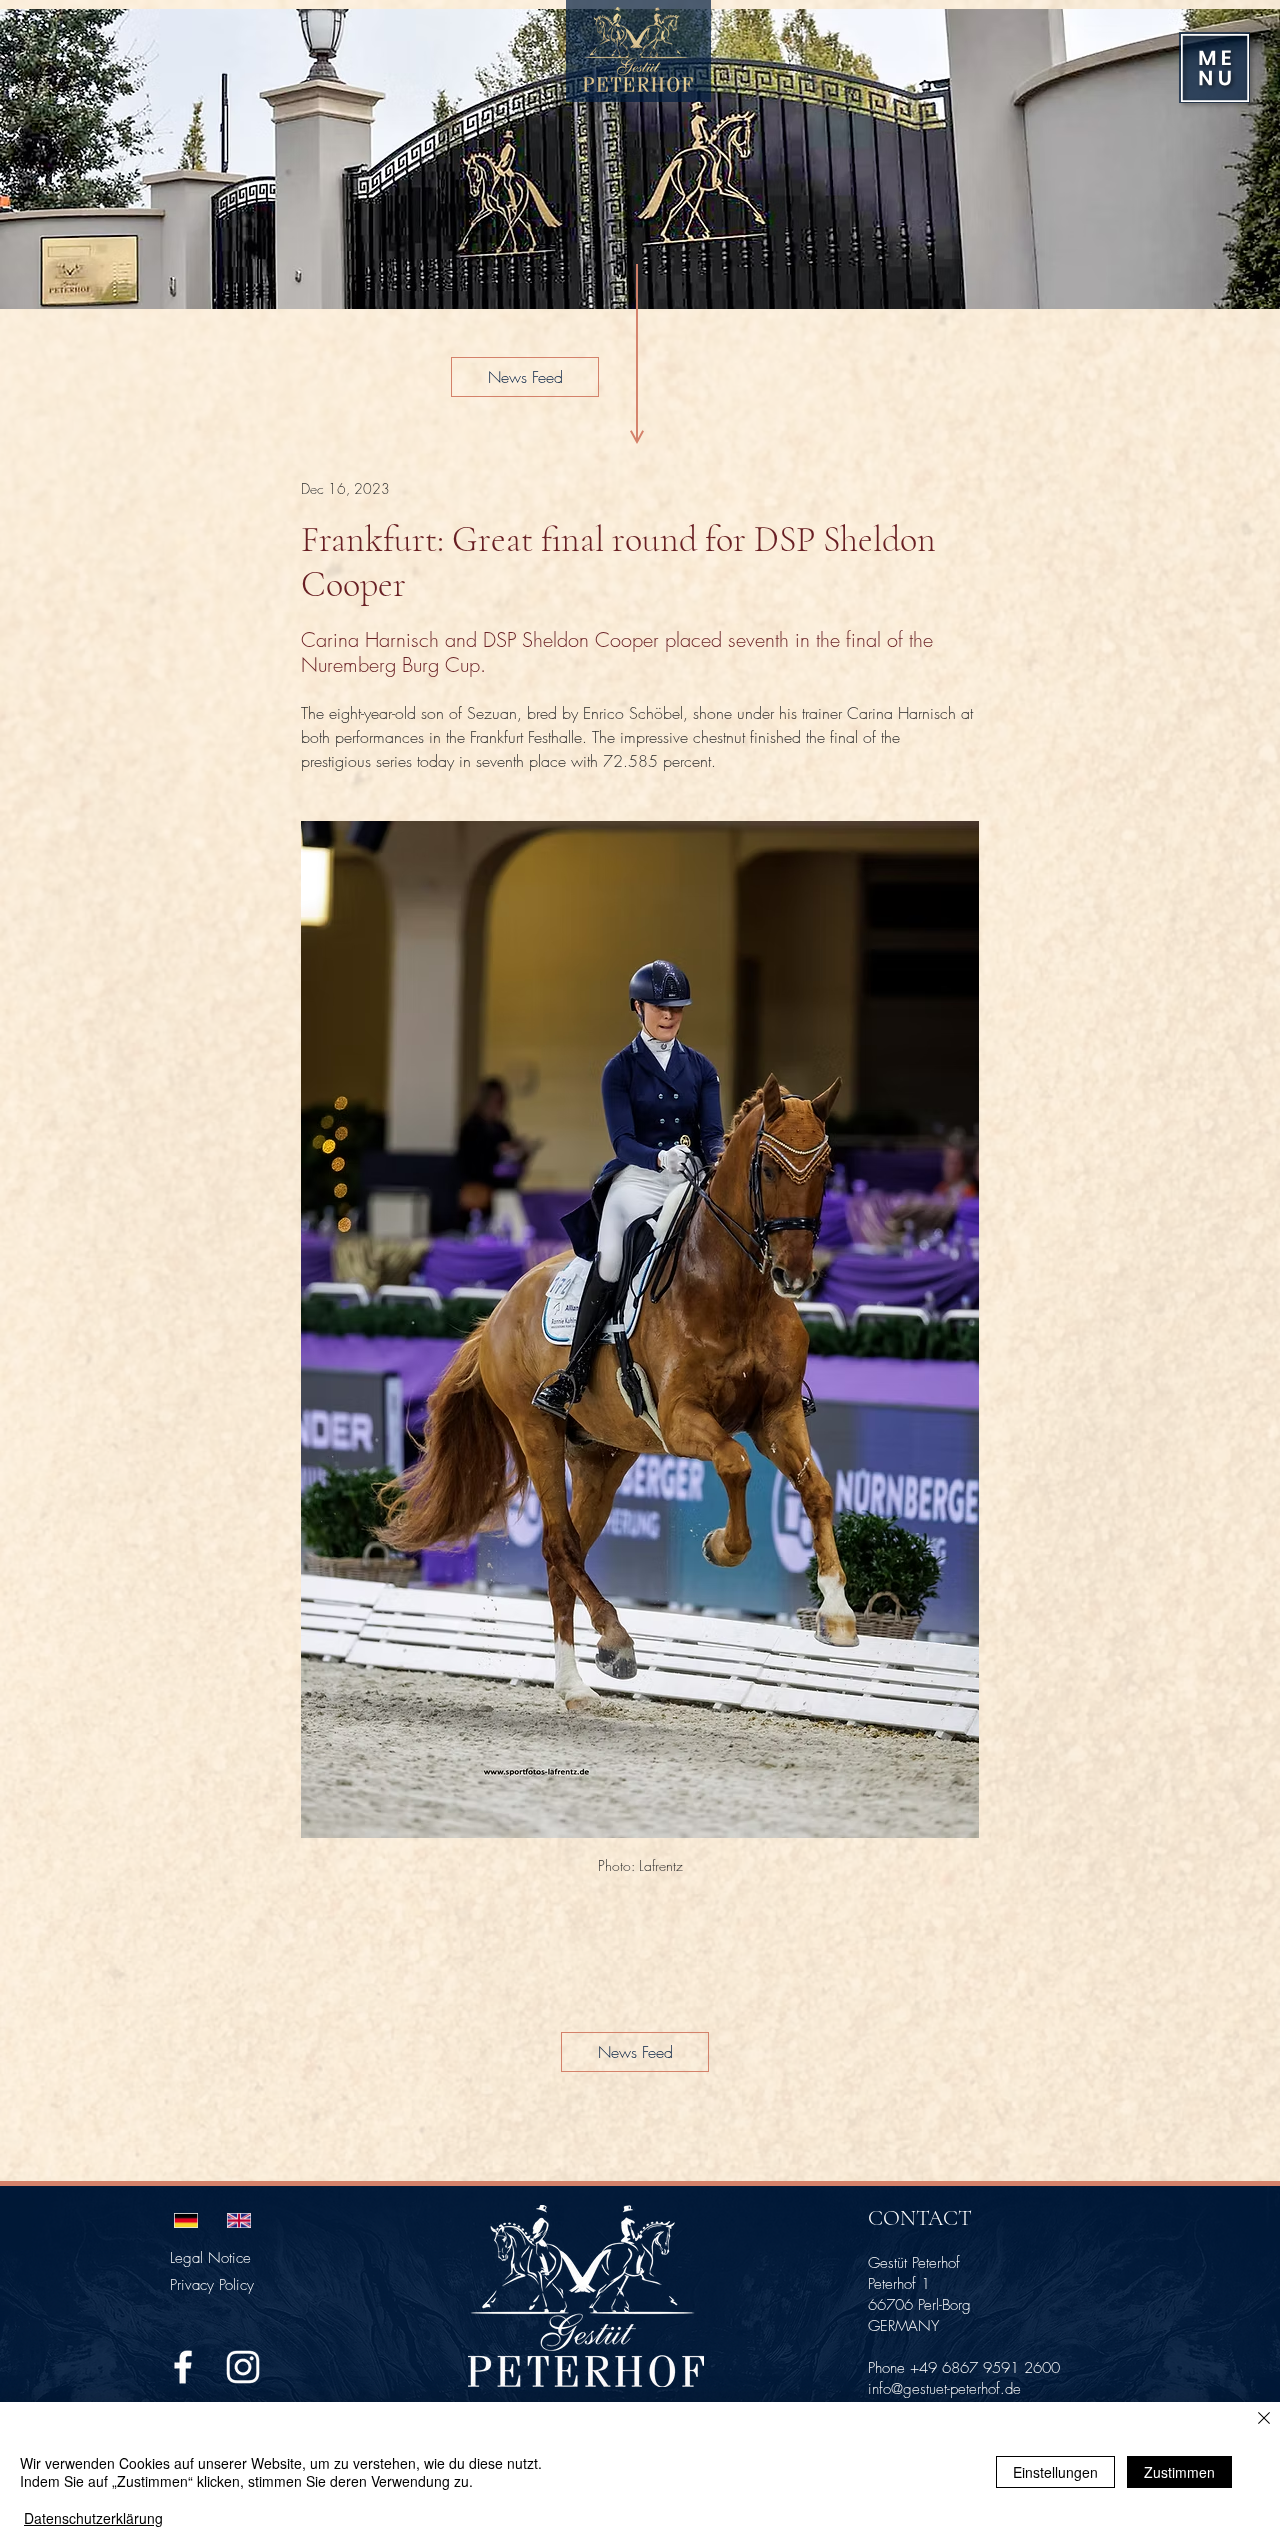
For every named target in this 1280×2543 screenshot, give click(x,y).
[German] (186, 2220)
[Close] (1264, 2420)
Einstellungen (1055, 2472)
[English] (238, 2220)
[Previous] (42, 159)
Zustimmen (1179, 2472)
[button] (1215, 68)
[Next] (1238, 159)
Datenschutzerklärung (93, 2518)
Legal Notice (210, 2258)
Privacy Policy (212, 2285)
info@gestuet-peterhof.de (944, 2389)
